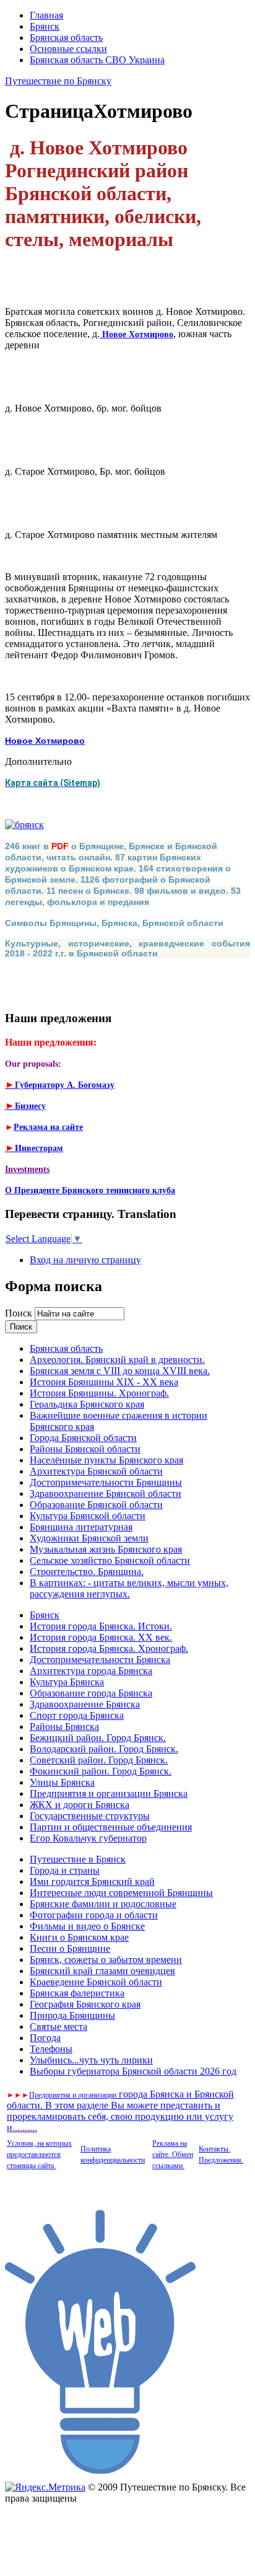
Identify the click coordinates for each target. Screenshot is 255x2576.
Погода (45, 2038)
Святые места (58, 2027)
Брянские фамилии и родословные (103, 1904)
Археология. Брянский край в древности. (117, 1360)
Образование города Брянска (91, 1693)
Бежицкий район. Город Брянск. (98, 1738)
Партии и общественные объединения (111, 1827)
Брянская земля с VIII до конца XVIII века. (120, 1371)
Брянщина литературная (81, 1527)
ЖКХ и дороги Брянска (80, 1805)
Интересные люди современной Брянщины (121, 1893)
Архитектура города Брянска (91, 1671)
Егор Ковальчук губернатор (88, 1838)
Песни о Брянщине (70, 1948)
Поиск (20, 1313)
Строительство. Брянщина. (87, 1572)
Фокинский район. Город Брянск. (101, 1771)
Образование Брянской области (96, 1505)
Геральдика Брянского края (87, 1404)
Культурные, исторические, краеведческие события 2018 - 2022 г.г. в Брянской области (127, 948)
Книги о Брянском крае (79, 1937)
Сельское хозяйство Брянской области (110, 1560)
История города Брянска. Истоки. (101, 1626)
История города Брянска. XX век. (101, 1637)
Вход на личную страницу (85, 1260)
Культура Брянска (67, 1682)
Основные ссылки (68, 49)
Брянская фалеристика (77, 1993)
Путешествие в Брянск (78, 1859)
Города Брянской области (83, 1438)
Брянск (45, 26)
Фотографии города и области (94, 1915)
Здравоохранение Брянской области (106, 1493)
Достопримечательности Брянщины (106, 1482)
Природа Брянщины (72, 2015)
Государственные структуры (90, 1816)
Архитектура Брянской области (96, 1471)
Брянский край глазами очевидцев (102, 1971)
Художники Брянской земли (89, 1538)
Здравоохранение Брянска (85, 1704)
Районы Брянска (64, 1727)
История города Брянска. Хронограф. (109, 1648)
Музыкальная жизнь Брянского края (106, 1549)
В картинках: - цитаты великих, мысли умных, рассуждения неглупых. (129, 1588)
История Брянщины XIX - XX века (104, 1382)
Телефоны (51, 2049)
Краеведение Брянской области (96, 1982)
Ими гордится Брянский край (92, 1881)
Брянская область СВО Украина (97, 60)
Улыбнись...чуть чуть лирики (91, 2060)
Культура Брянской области (88, 1516)
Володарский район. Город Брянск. (104, 1749)
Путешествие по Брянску (58, 81)
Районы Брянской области (85, 1449)
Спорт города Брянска (77, 1715)
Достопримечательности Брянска (100, 1660)
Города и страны (65, 1870)
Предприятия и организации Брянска (109, 1793)
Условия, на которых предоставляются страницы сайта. (39, 2155)
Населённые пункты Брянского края (106, 1460)
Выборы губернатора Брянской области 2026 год (133, 2071)
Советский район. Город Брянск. (99, 1760)
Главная (46, 15)
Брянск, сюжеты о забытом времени (106, 1960)
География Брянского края (85, 2004)
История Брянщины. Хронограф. (99, 1393)
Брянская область (66, 37)
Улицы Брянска (62, 1782)
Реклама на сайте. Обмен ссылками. (173, 2155)
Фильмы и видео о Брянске (87, 1926)
